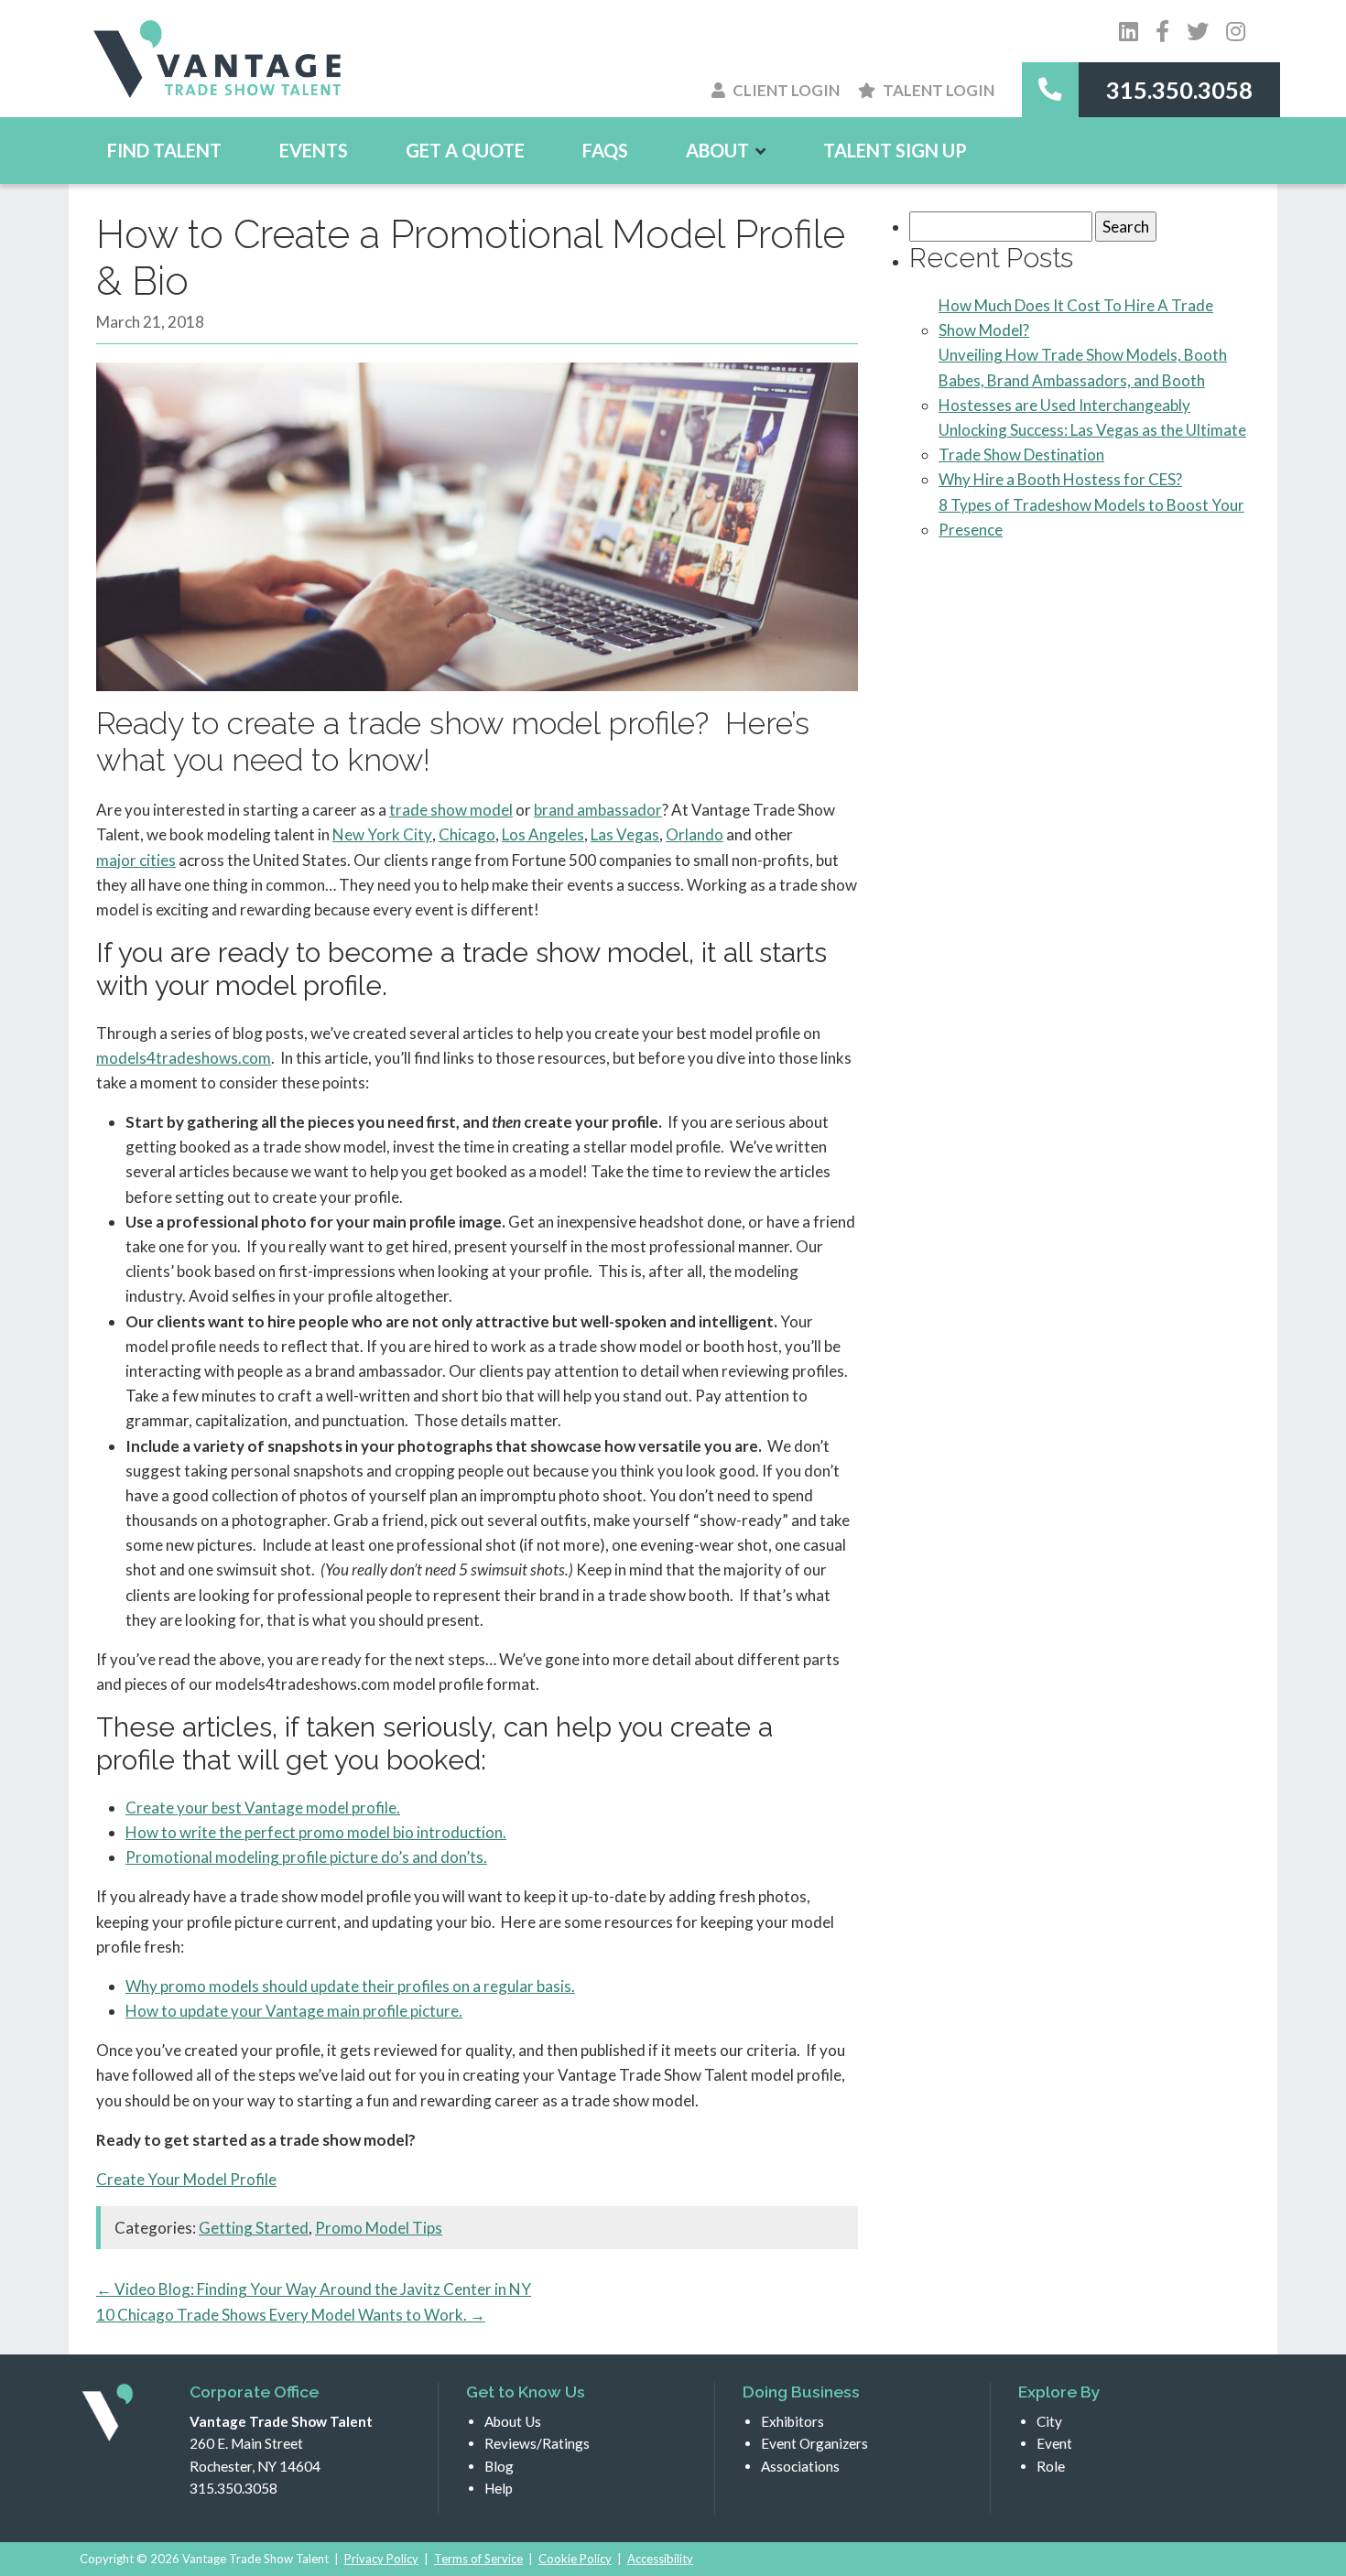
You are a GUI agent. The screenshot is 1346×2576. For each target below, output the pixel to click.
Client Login (786, 90)
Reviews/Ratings (537, 2443)
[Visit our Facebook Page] (1198, 31)
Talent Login (939, 90)
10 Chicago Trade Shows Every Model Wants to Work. (291, 2315)
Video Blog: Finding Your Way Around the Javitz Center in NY (314, 2289)
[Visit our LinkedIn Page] (1129, 31)
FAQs (605, 150)
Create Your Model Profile (186, 2179)
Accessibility (660, 2559)
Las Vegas (625, 834)
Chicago (467, 834)
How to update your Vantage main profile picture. (294, 2011)
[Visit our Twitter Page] (1162, 31)
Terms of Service (478, 2559)
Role (1051, 2466)
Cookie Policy (575, 2559)
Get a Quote (465, 150)
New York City (382, 834)
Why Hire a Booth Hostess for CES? (1060, 479)
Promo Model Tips (379, 2228)
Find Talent (164, 150)
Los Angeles (543, 834)
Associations (800, 2466)
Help (499, 2488)
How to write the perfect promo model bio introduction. (316, 1832)
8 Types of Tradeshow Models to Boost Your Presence (1091, 517)
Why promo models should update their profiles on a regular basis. (350, 1986)
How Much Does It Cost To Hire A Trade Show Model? (1076, 318)
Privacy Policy (381, 2559)
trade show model (451, 810)
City (1049, 2421)
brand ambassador (598, 810)
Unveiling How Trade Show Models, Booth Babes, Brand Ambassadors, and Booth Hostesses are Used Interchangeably (1083, 379)
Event (1054, 2443)
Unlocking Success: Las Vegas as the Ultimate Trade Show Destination (1092, 442)
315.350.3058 (1179, 90)
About (717, 150)
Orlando (695, 834)
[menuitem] (164, 150)
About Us (513, 2421)
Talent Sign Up (895, 150)
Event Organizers (814, 2443)
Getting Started (254, 2228)
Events (314, 150)
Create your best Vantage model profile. (263, 1808)
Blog (499, 2466)
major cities (136, 860)
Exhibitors (792, 2421)
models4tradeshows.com (184, 1058)
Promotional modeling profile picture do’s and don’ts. (306, 1857)
